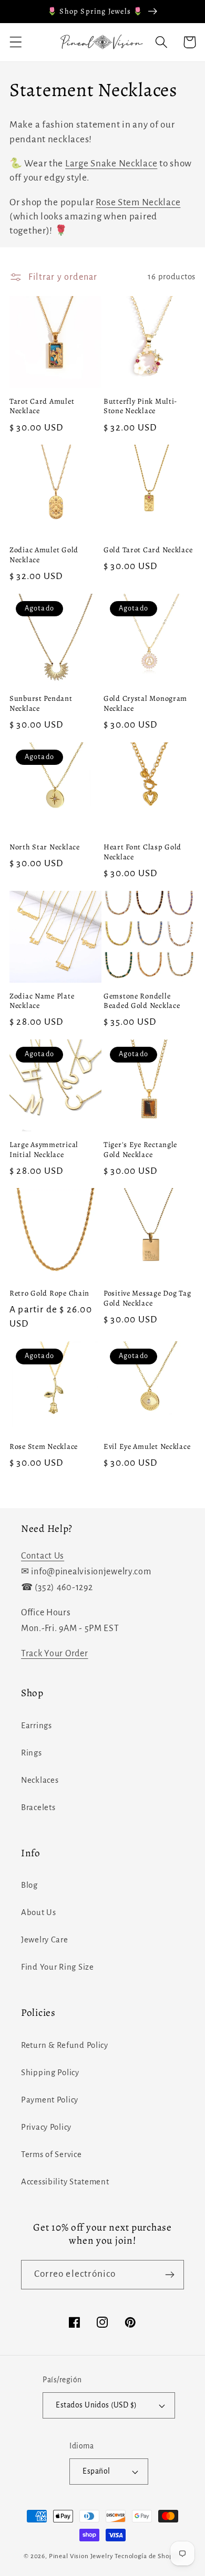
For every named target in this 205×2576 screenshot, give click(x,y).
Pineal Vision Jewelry (81, 2556)
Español (96, 2471)
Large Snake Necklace (111, 164)
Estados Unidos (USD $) (96, 2405)
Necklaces (40, 1780)
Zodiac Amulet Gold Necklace (44, 555)
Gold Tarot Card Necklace (148, 550)
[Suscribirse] (170, 2275)
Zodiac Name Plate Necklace (42, 1001)
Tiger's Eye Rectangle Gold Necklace (140, 1149)
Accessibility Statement (65, 2182)
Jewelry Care (45, 1940)
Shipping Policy (50, 2073)
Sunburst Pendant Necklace (41, 703)
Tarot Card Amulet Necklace (42, 406)
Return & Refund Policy (65, 2045)
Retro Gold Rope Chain (49, 1293)
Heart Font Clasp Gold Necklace (142, 852)
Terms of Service (52, 2154)
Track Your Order (55, 1654)
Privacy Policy (46, 2127)
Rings (32, 1753)
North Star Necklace (45, 847)
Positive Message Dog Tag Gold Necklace (147, 1298)
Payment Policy (50, 2100)
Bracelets (38, 1807)
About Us (39, 1912)
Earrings (37, 1726)
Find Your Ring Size (58, 1967)
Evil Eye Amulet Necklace (147, 1447)
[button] (16, 42)
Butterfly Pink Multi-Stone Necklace (140, 406)
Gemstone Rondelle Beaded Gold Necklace (142, 1001)
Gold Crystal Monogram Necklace (145, 703)
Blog (29, 1885)
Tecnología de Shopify (148, 2556)
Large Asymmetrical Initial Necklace (44, 1149)
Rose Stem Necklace (138, 202)
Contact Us (43, 1556)
